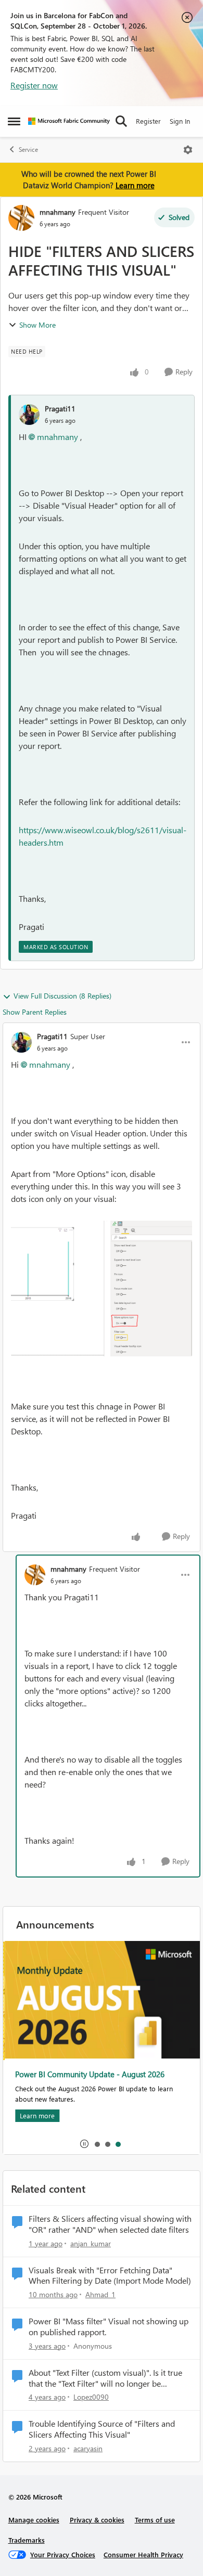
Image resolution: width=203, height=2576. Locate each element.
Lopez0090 (91, 2397)
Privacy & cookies (97, 2520)
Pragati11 (60, 409)
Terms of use (155, 2520)
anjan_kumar (91, 2243)
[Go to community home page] (69, 121)
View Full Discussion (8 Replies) (62, 996)
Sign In (180, 121)
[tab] (97, 2144)
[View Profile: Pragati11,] (29, 415)
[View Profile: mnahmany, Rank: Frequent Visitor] (21, 218)
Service (28, 150)
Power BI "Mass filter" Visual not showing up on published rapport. (109, 2327)
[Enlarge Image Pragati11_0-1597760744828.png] (102, 1289)
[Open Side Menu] (14, 121)
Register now (34, 85)
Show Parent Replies (35, 1012)
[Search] (121, 121)
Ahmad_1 (100, 2294)
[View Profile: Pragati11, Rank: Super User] (21, 1042)
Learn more (135, 185)
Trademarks (27, 2540)
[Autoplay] (84, 2144)
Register (148, 121)
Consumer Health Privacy (143, 2554)
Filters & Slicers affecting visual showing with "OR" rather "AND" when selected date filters (110, 2224)
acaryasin (88, 2448)
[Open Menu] (188, 150)
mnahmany (58, 212)
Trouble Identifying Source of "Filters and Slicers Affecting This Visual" (102, 2429)
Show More (37, 325)
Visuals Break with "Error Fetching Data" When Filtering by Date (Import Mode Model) (110, 2276)
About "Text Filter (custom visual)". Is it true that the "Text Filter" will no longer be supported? (105, 2378)
